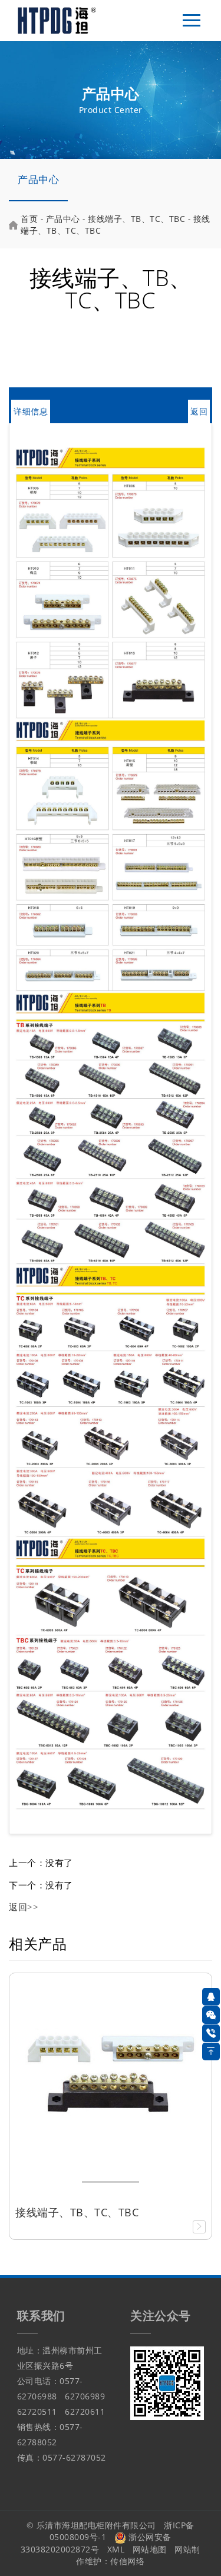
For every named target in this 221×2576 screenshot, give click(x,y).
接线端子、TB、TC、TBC (136, 219)
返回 (199, 411)
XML (116, 2549)
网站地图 (150, 2549)
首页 (29, 219)
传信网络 (127, 2561)
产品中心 (38, 179)
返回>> (24, 1907)
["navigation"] (192, 21)
